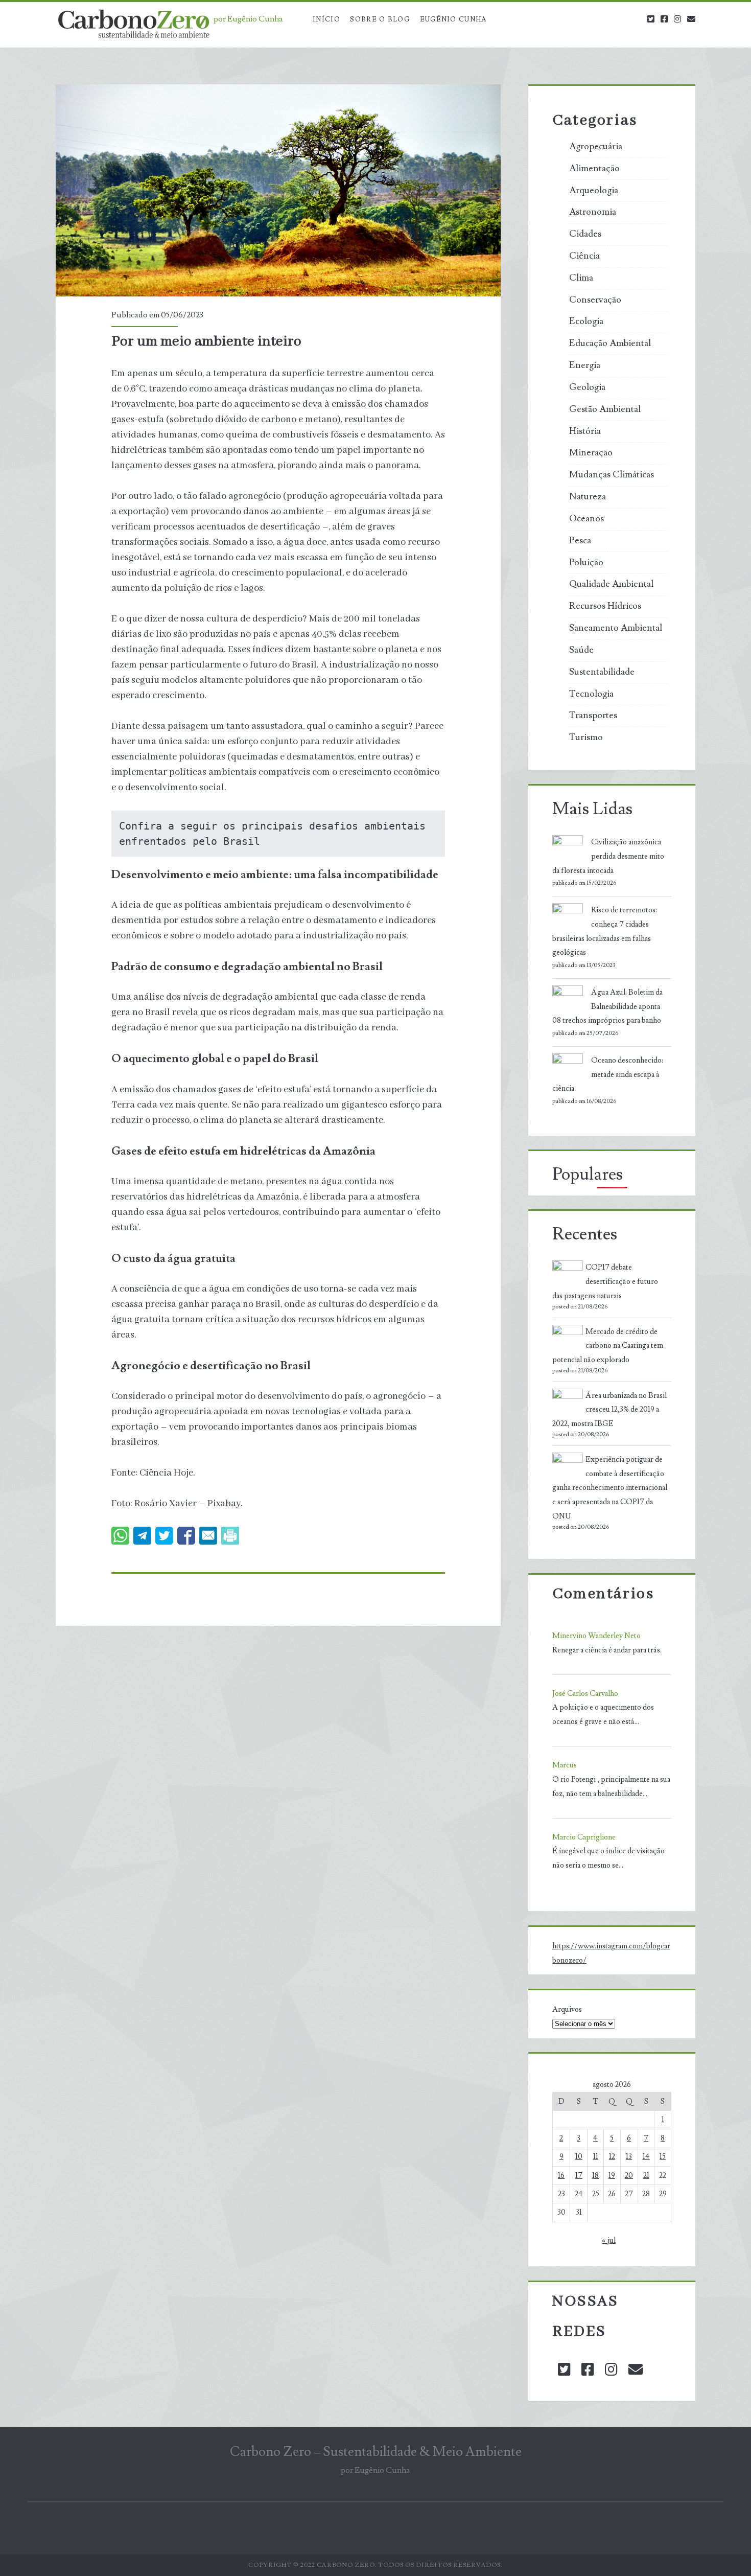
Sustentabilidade (602, 672)
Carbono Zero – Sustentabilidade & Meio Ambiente (376, 2452)
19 (612, 2176)
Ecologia (586, 321)
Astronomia (593, 212)
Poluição (586, 563)
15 (663, 2157)
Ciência (584, 256)
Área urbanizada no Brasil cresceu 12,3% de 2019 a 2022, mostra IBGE (609, 1410)
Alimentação (594, 169)
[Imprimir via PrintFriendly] (230, 1536)
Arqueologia (594, 191)
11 (596, 2157)
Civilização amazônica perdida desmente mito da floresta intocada (608, 856)
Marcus (565, 1765)
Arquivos (567, 2009)
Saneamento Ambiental (616, 628)
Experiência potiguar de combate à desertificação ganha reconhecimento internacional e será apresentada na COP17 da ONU (610, 1488)
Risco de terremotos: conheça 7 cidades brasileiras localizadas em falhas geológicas (605, 931)
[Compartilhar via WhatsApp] (120, 1536)
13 (629, 2157)
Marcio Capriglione (584, 1837)
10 (579, 2157)
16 (561, 2176)
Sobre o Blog (380, 19)
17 (579, 2176)
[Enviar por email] (208, 1536)
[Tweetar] (164, 1536)
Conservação (595, 300)
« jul (609, 2240)
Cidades (585, 234)
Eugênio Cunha (453, 19)
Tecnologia (591, 694)
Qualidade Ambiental (611, 584)
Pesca (580, 541)
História (585, 431)
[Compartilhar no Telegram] (142, 1536)
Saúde (581, 650)
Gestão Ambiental (605, 409)
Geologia (587, 387)
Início (326, 19)
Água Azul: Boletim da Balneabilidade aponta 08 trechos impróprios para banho (607, 1007)
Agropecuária (596, 147)
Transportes (593, 716)
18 (595, 2176)
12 (612, 2157)
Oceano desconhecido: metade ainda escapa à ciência (608, 1075)
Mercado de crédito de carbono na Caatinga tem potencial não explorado (608, 1346)
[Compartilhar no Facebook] (186, 1536)
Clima (581, 278)
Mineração (591, 453)
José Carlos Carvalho (585, 1694)
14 (646, 2157)
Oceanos (586, 519)
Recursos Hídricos (605, 606)
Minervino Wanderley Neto (596, 1636)
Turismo (586, 738)
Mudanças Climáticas (612, 475)
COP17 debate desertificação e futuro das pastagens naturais (605, 1282)
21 (646, 2176)
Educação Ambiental (610, 343)
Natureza (588, 497)
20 (629, 2176)
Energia (585, 365)
